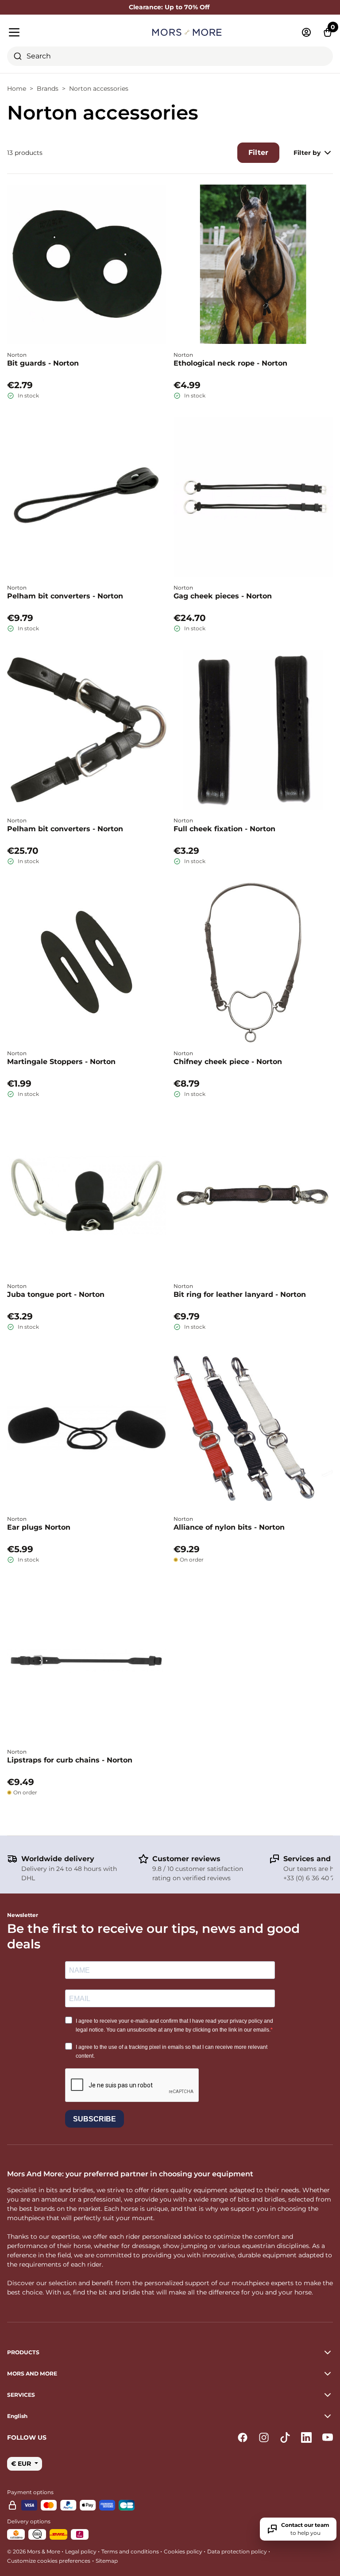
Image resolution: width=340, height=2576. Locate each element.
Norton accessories (99, 89)
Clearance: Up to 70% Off (170, 7)
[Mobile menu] (59, 32)
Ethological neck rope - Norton (230, 363)
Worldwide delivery (58, 1859)
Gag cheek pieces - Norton (223, 596)
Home (17, 89)
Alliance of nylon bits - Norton (229, 1527)
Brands (48, 89)
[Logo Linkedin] (306, 2437)
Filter (258, 152)
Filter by (307, 153)
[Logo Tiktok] (285, 2437)
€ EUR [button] (22, 2464)
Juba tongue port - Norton (56, 1294)
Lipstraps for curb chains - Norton (70, 1760)
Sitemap (107, 2561)
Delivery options (29, 2521)
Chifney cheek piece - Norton (228, 1062)
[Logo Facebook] (243, 2437)
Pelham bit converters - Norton (65, 596)
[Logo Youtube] (328, 2437)
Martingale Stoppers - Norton (61, 1062)
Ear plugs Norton (39, 1527)
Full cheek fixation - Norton (224, 829)
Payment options (30, 2492)
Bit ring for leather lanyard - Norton (240, 1294)
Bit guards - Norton (43, 363)
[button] (170, 2416)
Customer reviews (186, 1859)
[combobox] (170, 56)
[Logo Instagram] (264, 2437)
